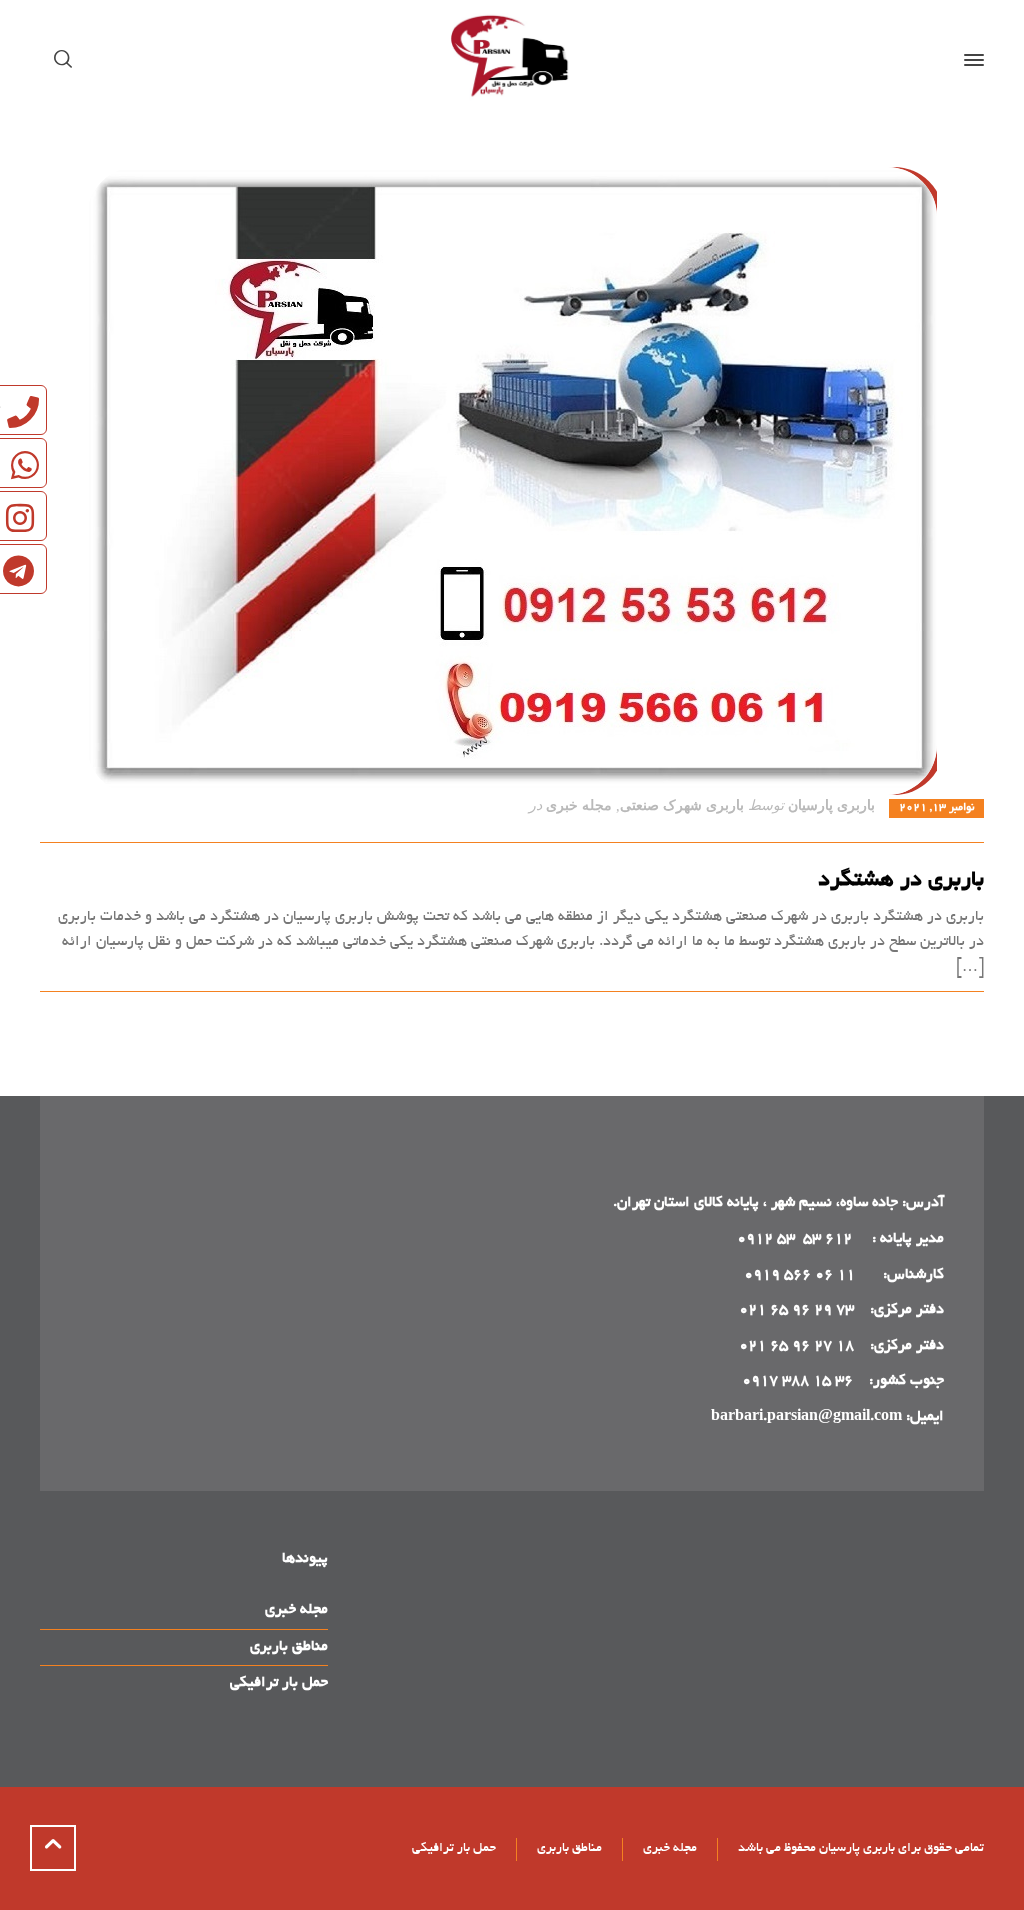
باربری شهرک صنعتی (682, 805)
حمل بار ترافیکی (279, 1683)
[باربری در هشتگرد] (512, 481)
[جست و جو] (67, 60)
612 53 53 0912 (796, 1239)
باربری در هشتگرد (901, 881)
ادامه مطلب (948, 1014)
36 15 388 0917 (797, 1381)
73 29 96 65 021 (796, 1310)
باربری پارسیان (831, 805)
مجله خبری (579, 805)
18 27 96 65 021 (796, 1346)
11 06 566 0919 (799, 1275)
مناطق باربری (289, 1647)
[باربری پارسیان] (512, 60)
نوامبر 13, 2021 (936, 808)
